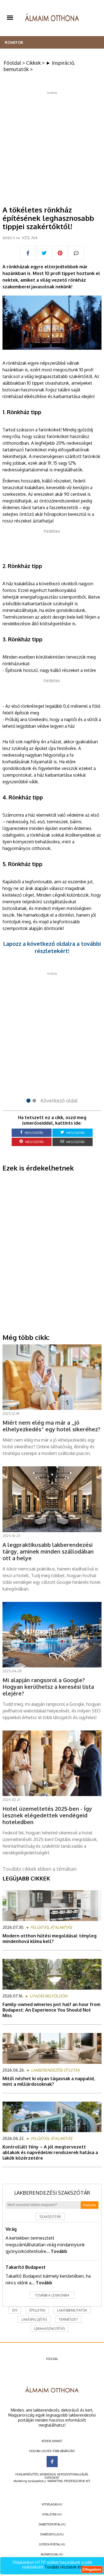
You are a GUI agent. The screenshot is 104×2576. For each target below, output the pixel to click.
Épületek (37, 2310)
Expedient (52, 2478)
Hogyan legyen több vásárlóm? (52, 2451)
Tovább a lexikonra (52, 2295)
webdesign (48, 2474)
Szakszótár (50, 2217)
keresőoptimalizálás (73, 2474)
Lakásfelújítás (34, 2319)
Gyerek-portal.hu (52, 2544)
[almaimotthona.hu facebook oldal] (52, 2462)
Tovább (59, 2251)
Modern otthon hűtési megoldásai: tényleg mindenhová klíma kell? (50, 1939)
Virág (11, 2229)
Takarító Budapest (26, 2267)
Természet (68, 2319)
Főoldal (12, 63)
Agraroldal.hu (52, 2554)
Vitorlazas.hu (52, 2504)
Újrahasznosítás (50, 2329)
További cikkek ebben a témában (40, 1869)
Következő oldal (59, 1101)
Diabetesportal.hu (52, 2524)
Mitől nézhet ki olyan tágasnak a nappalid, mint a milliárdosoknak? (49, 2081)
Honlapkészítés (27, 2474)
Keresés (90, 2205)
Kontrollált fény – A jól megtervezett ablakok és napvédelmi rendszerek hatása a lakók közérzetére (50, 2152)
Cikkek (33, 63)
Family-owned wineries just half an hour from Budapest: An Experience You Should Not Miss (51, 2010)
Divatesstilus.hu (52, 2534)
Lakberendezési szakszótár (52, 2193)
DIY (15, 2310)
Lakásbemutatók (72, 2310)
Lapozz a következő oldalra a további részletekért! (52, 947)
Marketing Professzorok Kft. (69, 2481)
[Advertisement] (52, 147)
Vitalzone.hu (52, 2514)
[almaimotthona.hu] (52, 18)
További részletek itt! (64, 2567)
